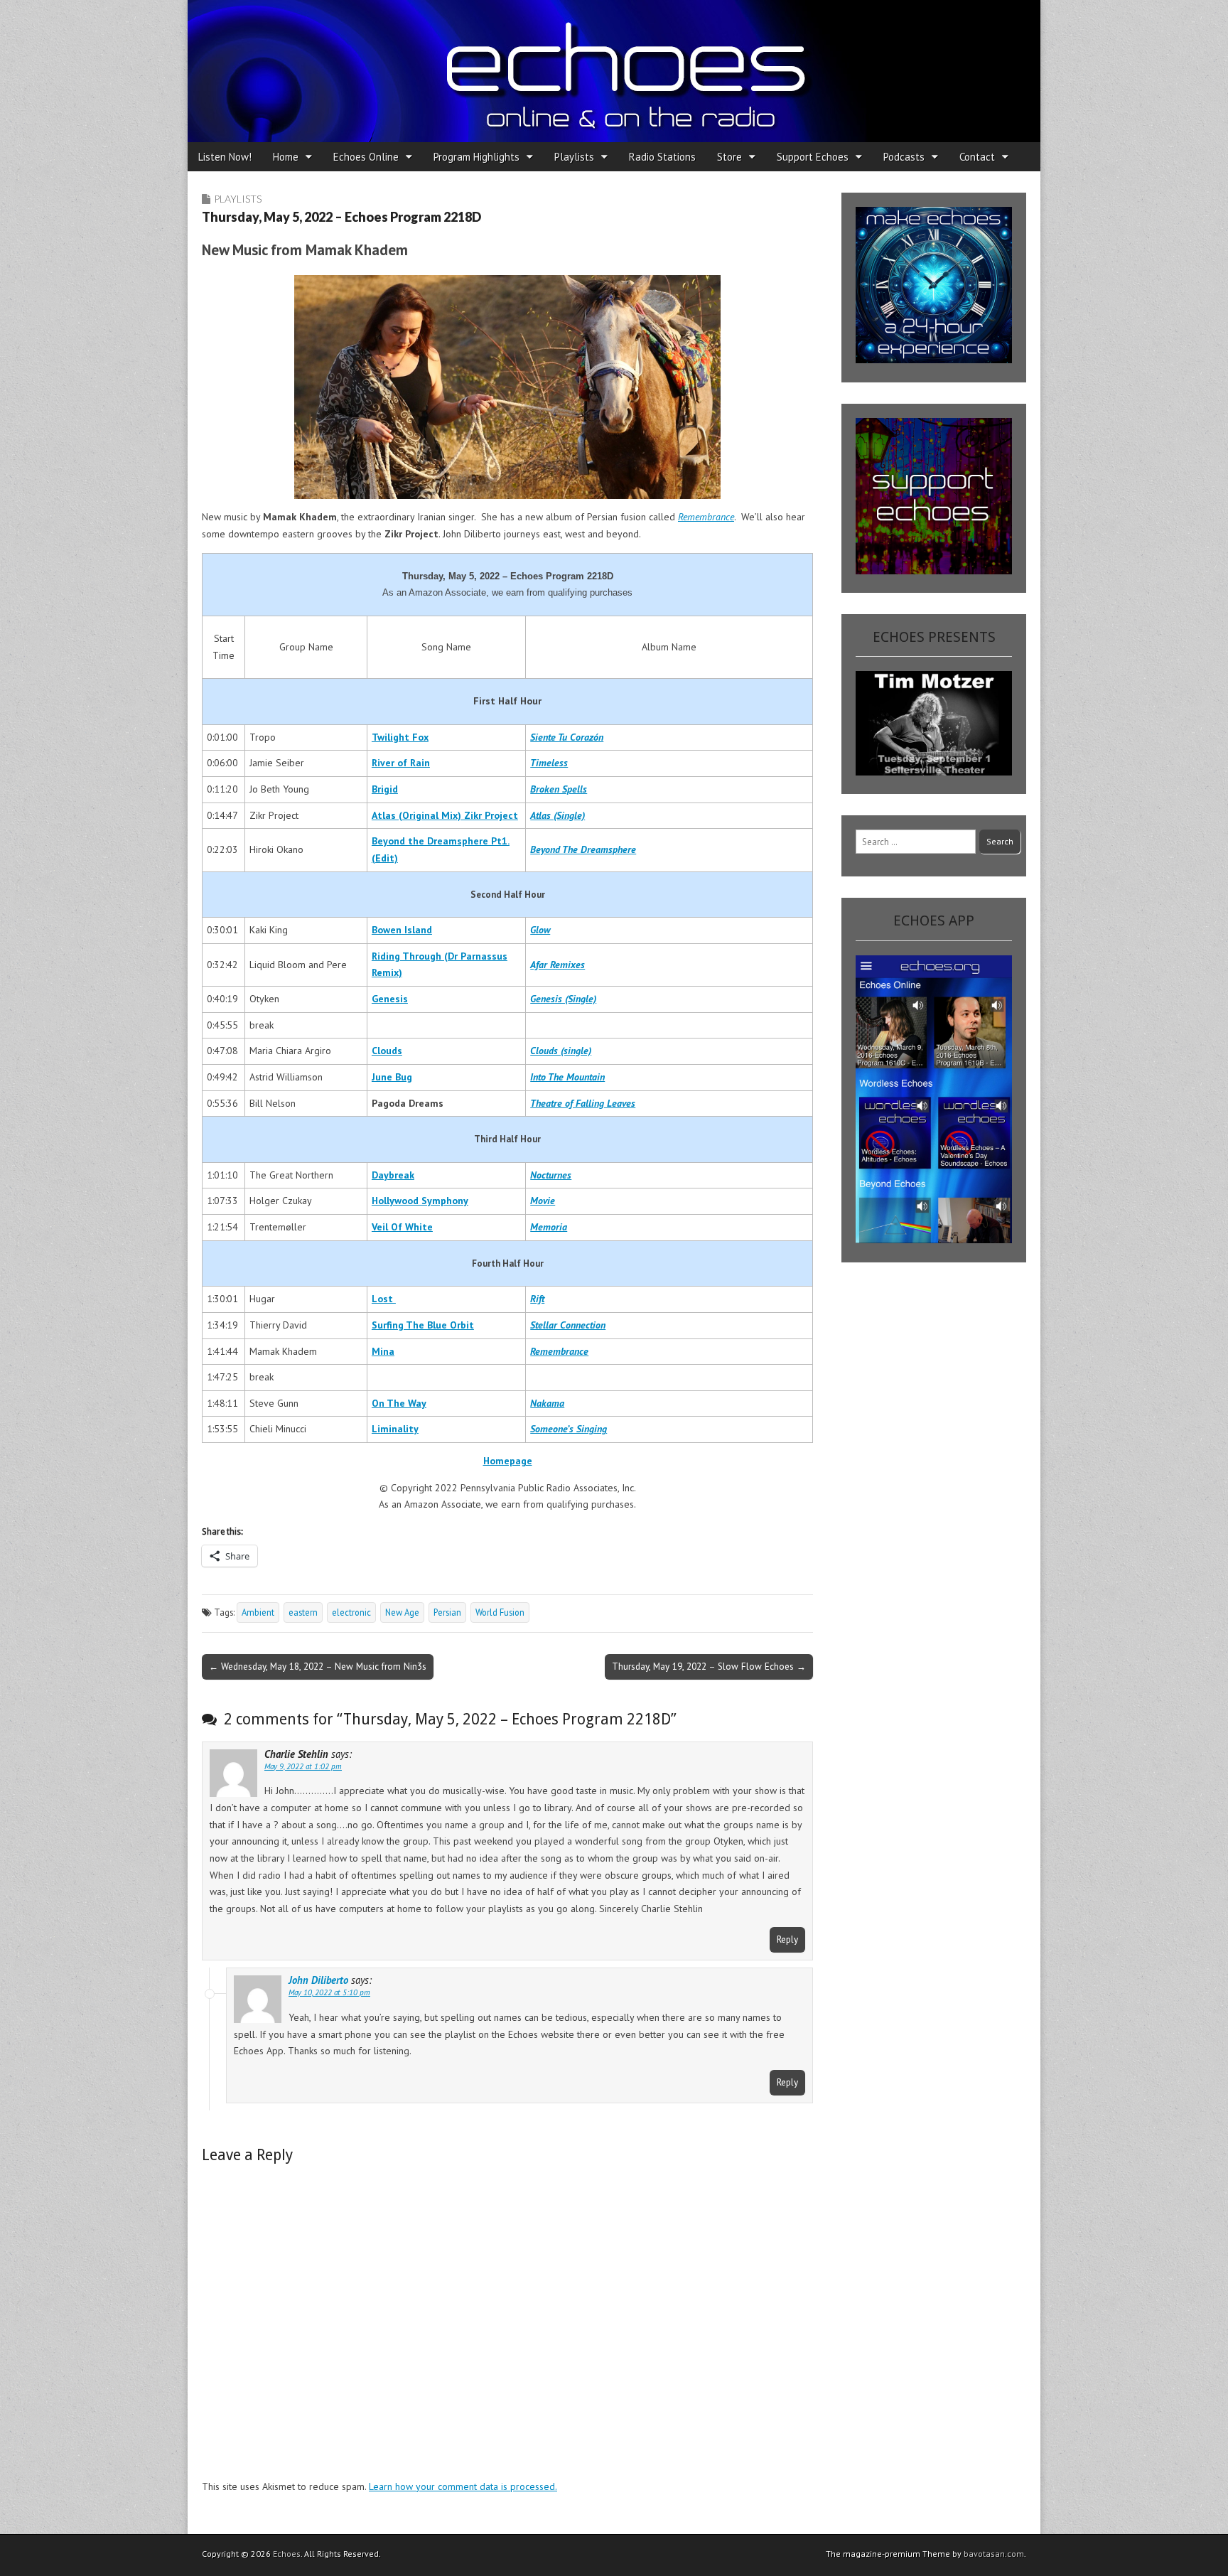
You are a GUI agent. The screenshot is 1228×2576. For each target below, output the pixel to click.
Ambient (258, 1612)
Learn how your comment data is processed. (463, 2486)
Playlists (574, 157)
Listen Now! (225, 157)
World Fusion (500, 1612)
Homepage (508, 1461)
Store (729, 157)
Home (286, 157)
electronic (351, 1612)
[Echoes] (614, 71)
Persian (447, 1612)
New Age (402, 1612)
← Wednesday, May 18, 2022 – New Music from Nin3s (318, 1666)
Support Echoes (813, 157)
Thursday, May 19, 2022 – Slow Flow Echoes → (709, 1666)
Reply (787, 1939)
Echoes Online (366, 157)
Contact (977, 157)
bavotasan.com (994, 2554)
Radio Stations (662, 157)
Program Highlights (476, 157)
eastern (303, 1612)
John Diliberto (318, 1980)
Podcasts (904, 157)
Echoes (287, 2554)
